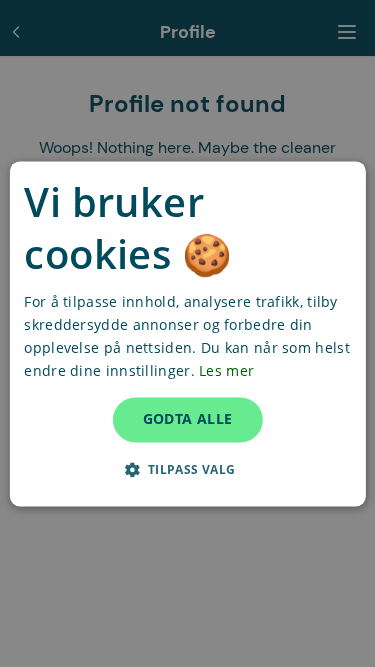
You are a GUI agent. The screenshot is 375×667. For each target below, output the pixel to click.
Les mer (226, 370)
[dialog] (187, 333)
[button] (187, 469)
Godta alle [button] (188, 418)
